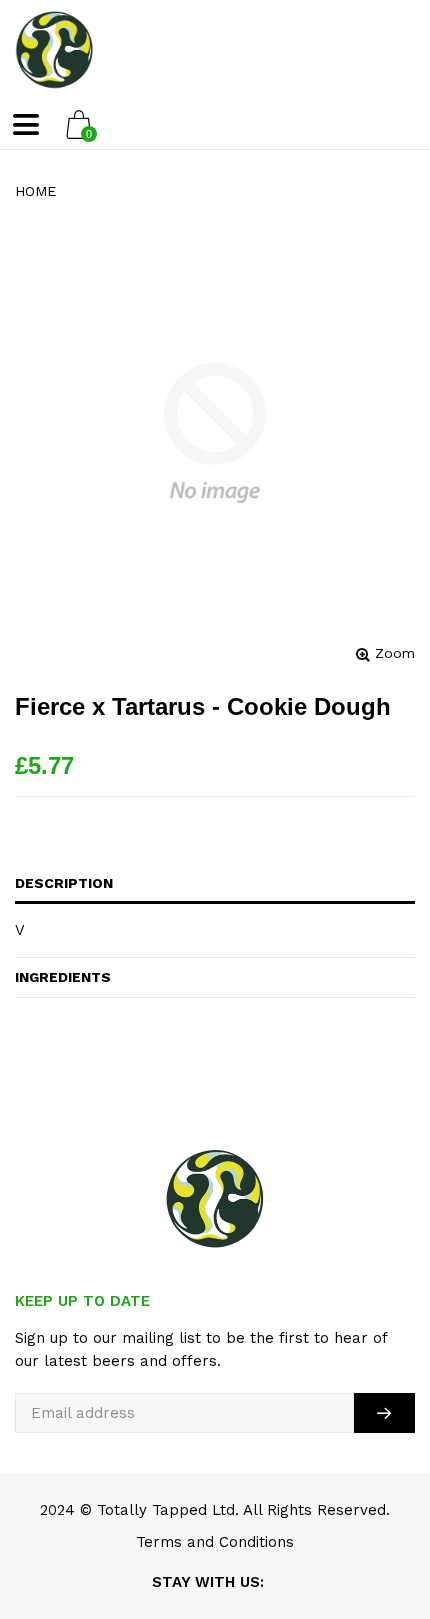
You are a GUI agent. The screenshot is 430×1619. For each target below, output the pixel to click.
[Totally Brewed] (54, 50)
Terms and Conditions (215, 1542)
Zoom (395, 653)
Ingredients (63, 977)
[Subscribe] (384, 1413)
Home (35, 191)
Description (64, 883)
